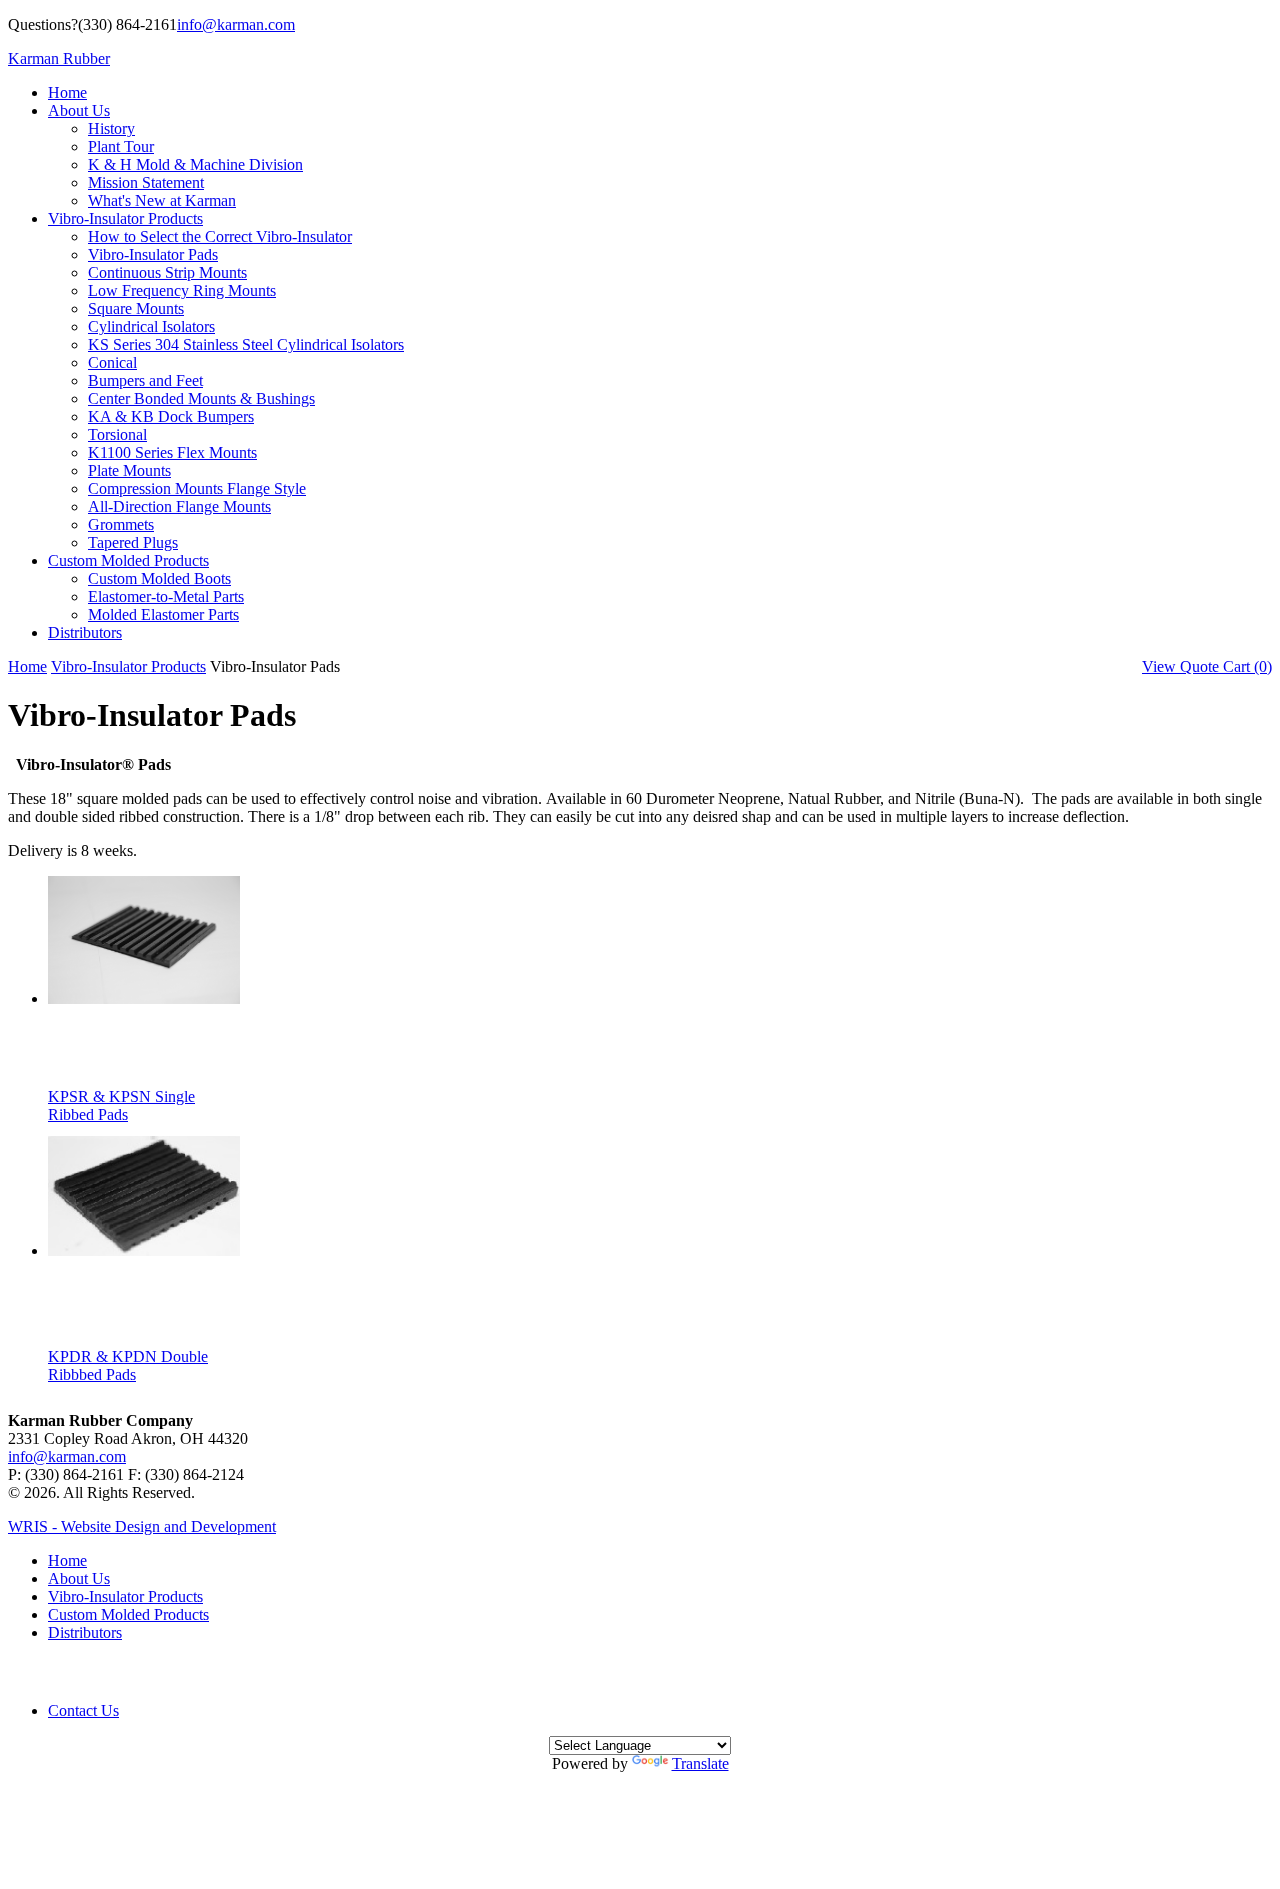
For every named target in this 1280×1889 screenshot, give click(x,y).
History (111, 128)
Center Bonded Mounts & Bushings (201, 398)
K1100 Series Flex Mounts (172, 452)
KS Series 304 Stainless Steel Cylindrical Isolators (246, 344)
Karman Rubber (59, 58)
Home (67, 92)
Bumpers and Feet (145, 380)
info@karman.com (236, 24)
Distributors (85, 632)
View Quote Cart (1207, 666)
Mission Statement (146, 182)
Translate (700, 1763)
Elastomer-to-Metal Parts (166, 596)
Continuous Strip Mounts (167, 272)
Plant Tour (121, 146)
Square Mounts (136, 308)
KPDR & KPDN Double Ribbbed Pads (128, 1365)
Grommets (121, 524)
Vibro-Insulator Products (125, 218)
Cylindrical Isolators (151, 326)
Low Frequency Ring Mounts (182, 290)
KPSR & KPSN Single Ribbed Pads (121, 1105)
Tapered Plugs (133, 542)
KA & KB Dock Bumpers (171, 416)
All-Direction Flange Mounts (179, 506)
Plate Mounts (129, 470)
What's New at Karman (162, 200)
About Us (79, 110)
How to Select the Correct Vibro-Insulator (220, 236)
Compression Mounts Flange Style (197, 488)
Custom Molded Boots (159, 578)
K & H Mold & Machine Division (195, 164)
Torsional (117, 434)
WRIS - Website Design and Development (142, 1526)
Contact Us (83, 1710)
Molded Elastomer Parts (163, 614)
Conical (112, 362)
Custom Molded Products (128, 560)
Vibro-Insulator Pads (153, 254)
